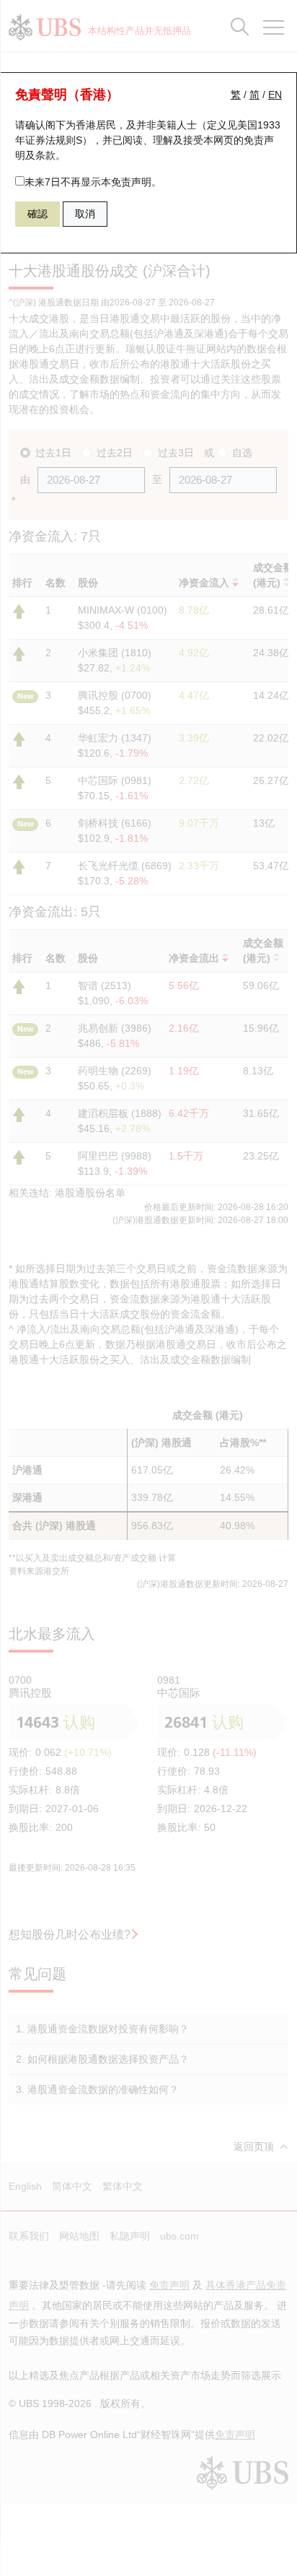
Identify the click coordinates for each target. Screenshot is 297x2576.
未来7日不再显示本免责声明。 (93, 182)
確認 (37, 214)
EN (275, 95)
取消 (85, 214)
